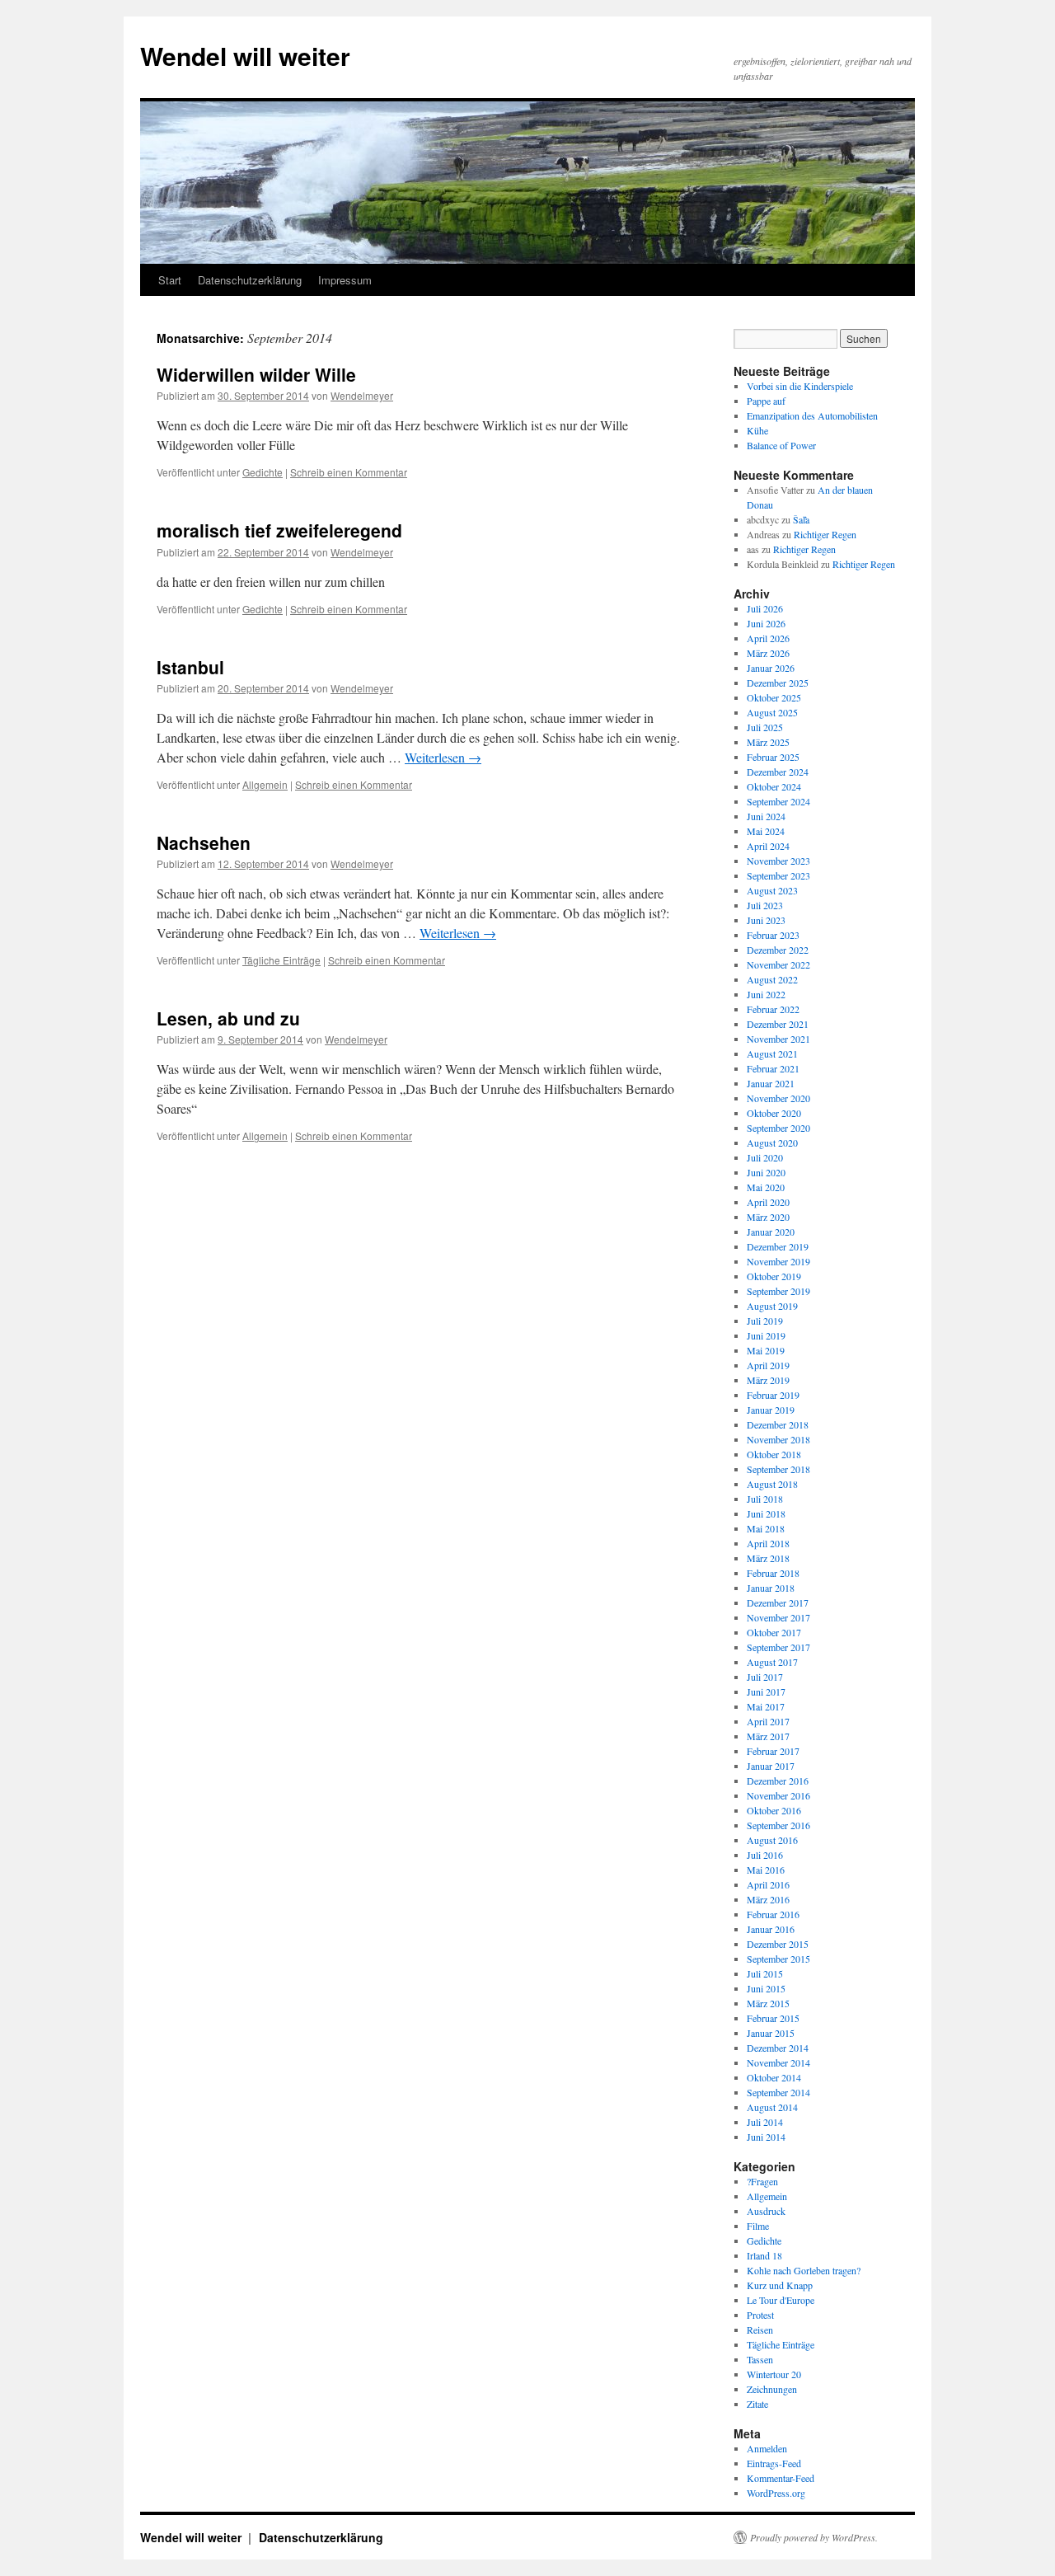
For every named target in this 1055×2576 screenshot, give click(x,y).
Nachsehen (204, 842)
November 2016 (778, 1795)
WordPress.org (776, 2493)
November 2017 (778, 1617)
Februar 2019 (773, 1395)
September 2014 (778, 2092)
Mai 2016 (766, 1870)
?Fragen (762, 2181)
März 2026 (768, 653)
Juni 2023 (766, 920)
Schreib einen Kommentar (349, 472)
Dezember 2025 (778, 683)
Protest (760, 2315)
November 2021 (778, 1039)
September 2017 (778, 1647)
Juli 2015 (765, 1973)
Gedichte (263, 472)
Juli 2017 (765, 1677)
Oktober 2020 (774, 1113)
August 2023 (772, 890)
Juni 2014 (766, 2137)
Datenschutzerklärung (250, 280)
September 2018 (778, 1469)
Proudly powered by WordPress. (814, 2537)
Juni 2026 (766, 623)
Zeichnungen (772, 2389)
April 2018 (768, 1543)
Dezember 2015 (778, 1944)
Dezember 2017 (778, 1602)
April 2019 (768, 1365)
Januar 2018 (771, 1588)
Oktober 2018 (774, 1454)
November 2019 (778, 1261)
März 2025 (768, 742)
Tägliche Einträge (281, 960)
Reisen (760, 2330)
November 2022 (778, 964)
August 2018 (772, 1484)
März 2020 (768, 1217)
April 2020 (768, 1202)
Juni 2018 (766, 1513)
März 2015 (768, 2003)
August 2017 (772, 1662)
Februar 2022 (773, 1009)
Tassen (760, 2359)
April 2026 (768, 638)
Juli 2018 (765, 1499)
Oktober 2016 (774, 1810)
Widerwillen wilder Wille (256, 374)
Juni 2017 (766, 1692)
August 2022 (772, 979)
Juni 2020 (766, 1172)
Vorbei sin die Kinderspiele (800, 386)
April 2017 (768, 1721)
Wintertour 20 (774, 2374)
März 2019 (768, 1380)
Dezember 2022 (778, 950)
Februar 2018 (773, 1573)
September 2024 (778, 801)
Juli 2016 (765, 1855)
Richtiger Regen (825, 534)
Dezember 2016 (778, 1781)
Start (170, 280)
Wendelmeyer (362, 395)
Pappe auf (766, 401)
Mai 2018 (766, 1528)
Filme (758, 2226)
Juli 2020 (765, 1157)
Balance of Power (781, 445)
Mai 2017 (766, 1706)
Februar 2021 (773, 1068)
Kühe (757, 430)
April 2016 (768, 1884)
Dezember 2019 (778, 1246)
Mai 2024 (766, 831)
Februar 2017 (773, 1751)
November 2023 (778, 861)
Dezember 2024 (778, 772)
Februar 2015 (773, 2018)
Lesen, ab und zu (228, 1018)
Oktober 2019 (774, 1276)
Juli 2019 (765, 1321)
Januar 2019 (771, 1410)
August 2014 (772, 2107)
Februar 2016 (773, 1914)
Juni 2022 (766, 994)
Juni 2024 (766, 816)
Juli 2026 (765, 608)
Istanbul (190, 667)
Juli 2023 (765, 905)
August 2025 (772, 712)
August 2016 (772, 1840)
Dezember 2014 (778, 2048)
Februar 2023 (773, 935)
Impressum (345, 280)
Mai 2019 (766, 1350)
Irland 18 (764, 2255)
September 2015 (778, 1959)
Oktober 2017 (774, 1632)
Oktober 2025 (774, 697)
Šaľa (801, 519)
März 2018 (768, 1558)
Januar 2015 (771, 2033)
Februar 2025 (773, 757)
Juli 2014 (765, 2122)
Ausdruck (766, 2211)
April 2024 (768, 846)
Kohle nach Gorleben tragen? (804, 2270)
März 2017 (768, 1736)
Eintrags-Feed (774, 2463)
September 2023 (778, 875)
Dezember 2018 (778, 1424)
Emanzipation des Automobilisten (812, 415)
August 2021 (772, 1053)
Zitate (757, 2404)
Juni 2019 (766, 1335)
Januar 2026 (771, 668)
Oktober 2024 (774, 786)
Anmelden (767, 2448)
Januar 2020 (771, 1232)
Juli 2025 (765, 727)
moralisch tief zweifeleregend (279, 530)
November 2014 (778, 2062)
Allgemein (265, 784)
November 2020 (778, 1098)
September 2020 (778, 1128)
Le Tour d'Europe (781, 2300)
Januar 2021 (771, 1083)
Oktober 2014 (774, 2077)
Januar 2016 (771, 1929)
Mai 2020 (766, 1187)
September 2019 (778, 1291)
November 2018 (778, 1439)
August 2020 (772, 1143)
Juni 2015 (766, 1988)
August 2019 (772, 1306)
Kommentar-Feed (781, 2478)
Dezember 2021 (778, 1024)
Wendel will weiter (245, 56)
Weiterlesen (443, 757)
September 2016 (778, 1825)
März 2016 (768, 1899)
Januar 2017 (771, 1766)
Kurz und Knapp (780, 2285)
